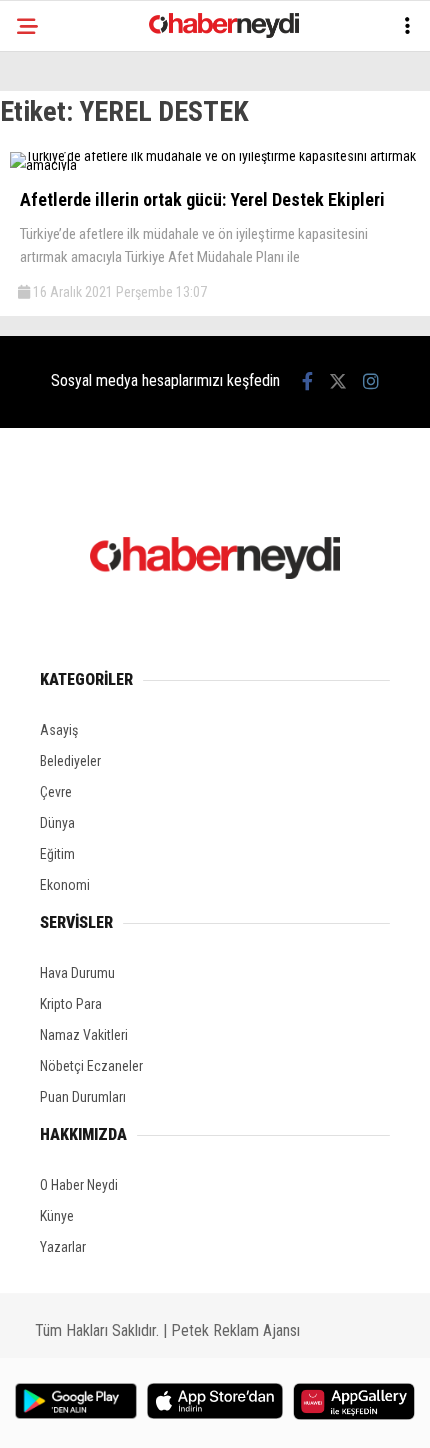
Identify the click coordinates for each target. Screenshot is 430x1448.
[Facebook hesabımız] (307, 381)
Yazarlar (63, 1247)
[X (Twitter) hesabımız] (338, 381)
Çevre (56, 792)
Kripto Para (71, 1004)
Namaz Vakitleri (84, 1035)
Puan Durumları (83, 1097)
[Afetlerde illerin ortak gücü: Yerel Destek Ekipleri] (215, 165)
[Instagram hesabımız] (371, 381)
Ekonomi (65, 885)
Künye (57, 1216)
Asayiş (59, 730)
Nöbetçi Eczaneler (91, 1066)
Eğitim (57, 854)
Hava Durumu (77, 973)
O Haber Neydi (79, 1185)
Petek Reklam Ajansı (235, 1330)
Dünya (57, 823)
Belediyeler (70, 761)
